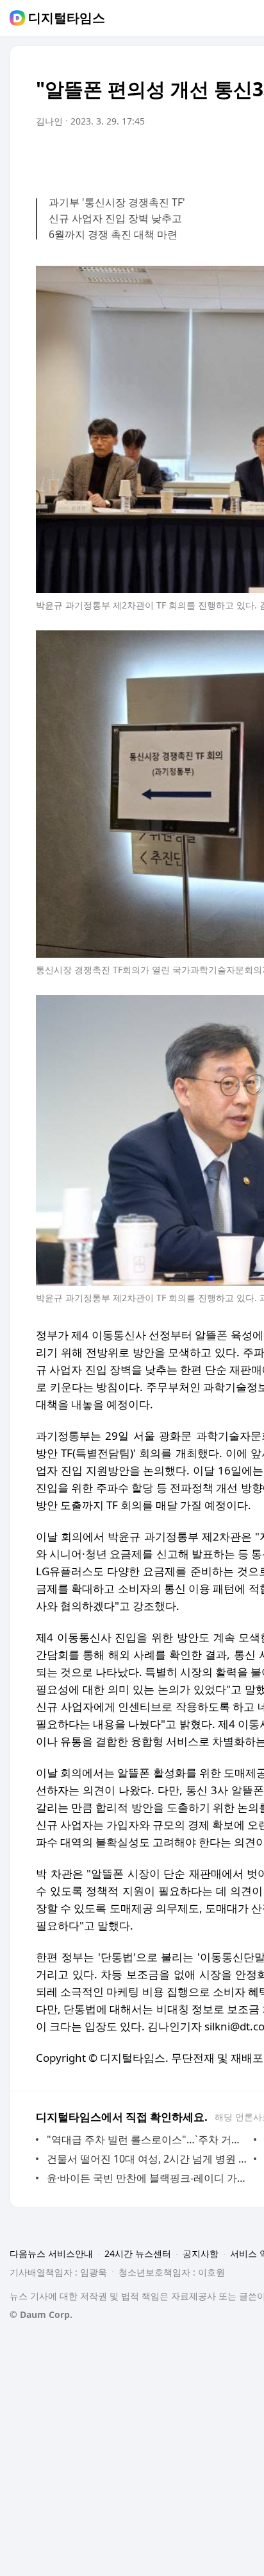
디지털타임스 (67, 18)
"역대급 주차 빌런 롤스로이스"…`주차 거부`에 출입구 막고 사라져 (147, 2139)
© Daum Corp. (41, 2314)
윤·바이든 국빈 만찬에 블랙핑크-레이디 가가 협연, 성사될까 (147, 2178)
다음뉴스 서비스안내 (51, 2253)
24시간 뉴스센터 (138, 2253)
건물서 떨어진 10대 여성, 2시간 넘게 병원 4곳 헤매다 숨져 (147, 2159)
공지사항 (201, 2253)
